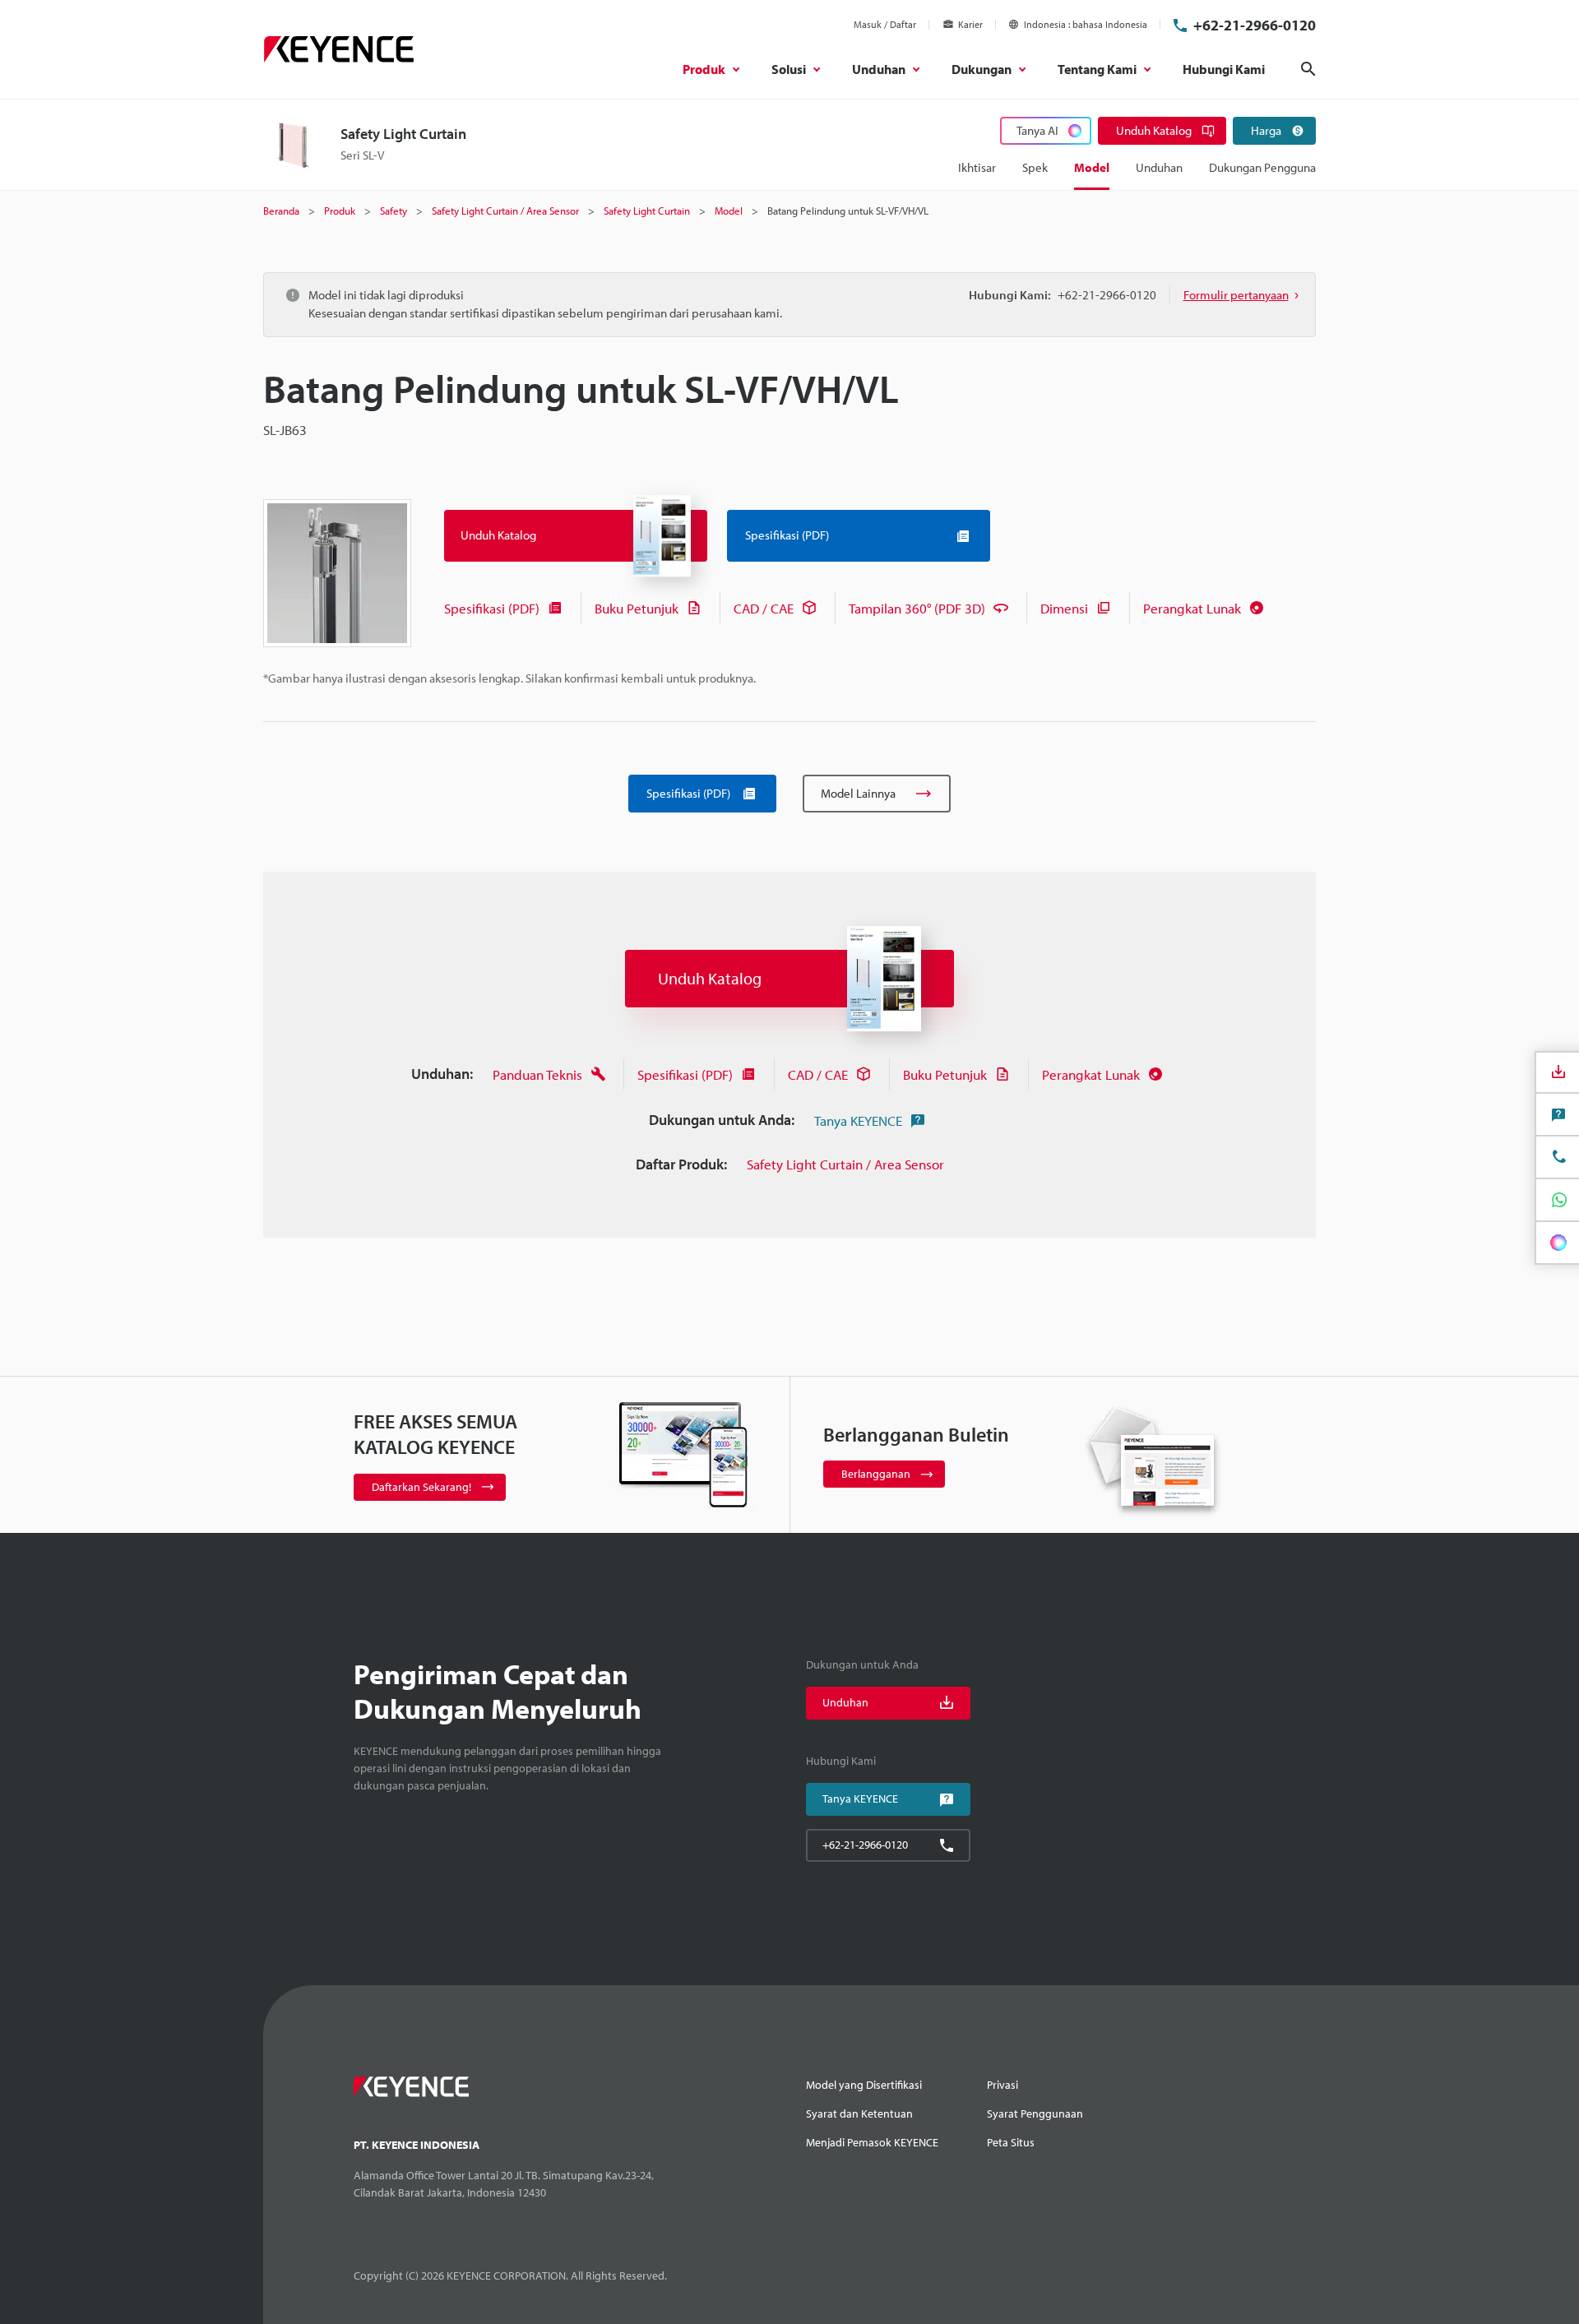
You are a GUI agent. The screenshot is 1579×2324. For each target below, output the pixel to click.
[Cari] (1308, 69)
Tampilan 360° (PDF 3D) (917, 608)
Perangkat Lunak (1192, 608)
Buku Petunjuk (637, 608)
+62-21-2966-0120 (1255, 25)
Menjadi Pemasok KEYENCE (872, 2142)
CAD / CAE (764, 608)
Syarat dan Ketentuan (859, 2113)
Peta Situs (1011, 2142)
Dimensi (1064, 608)
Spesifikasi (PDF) (492, 608)
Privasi (1003, 2085)
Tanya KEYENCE (858, 1120)
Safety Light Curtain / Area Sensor (845, 1164)
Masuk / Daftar (885, 24)
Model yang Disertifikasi (864, 2085)
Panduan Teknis (537, 1074)
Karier (970, 24)
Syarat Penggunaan (1035, 2113)
